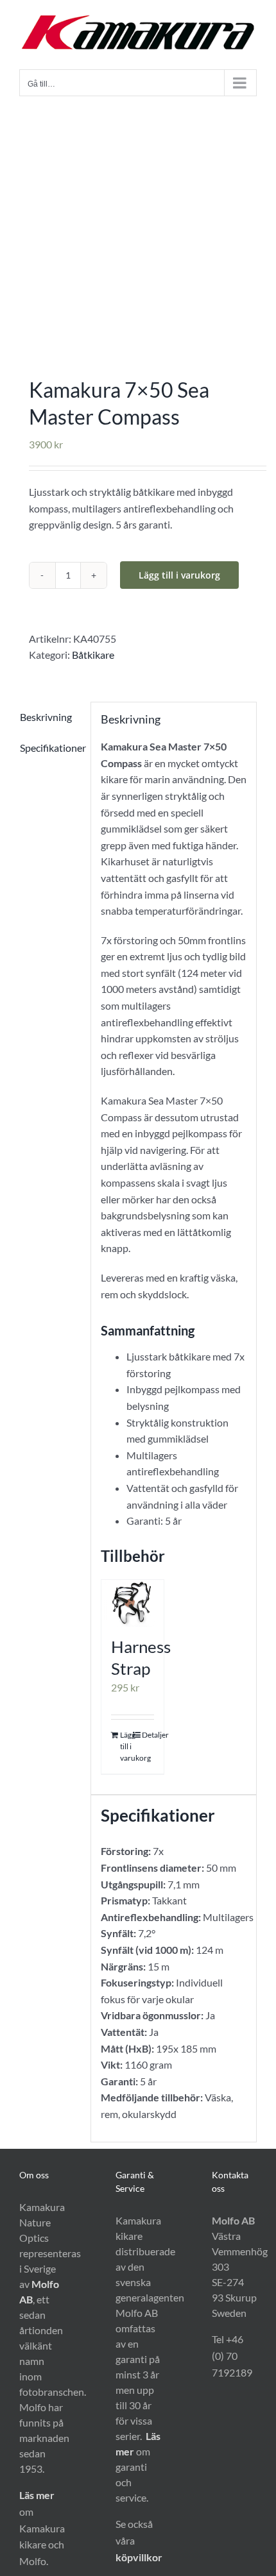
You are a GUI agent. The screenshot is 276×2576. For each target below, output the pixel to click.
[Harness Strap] (133, 1603)
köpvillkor (139, 2557)
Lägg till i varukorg (179, 575)
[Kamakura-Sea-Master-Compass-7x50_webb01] (138, 226)
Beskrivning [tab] (46, 717)
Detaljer (148, 1735)
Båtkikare (93, 655)
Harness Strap (141, 1657)
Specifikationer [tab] (50, 748)
